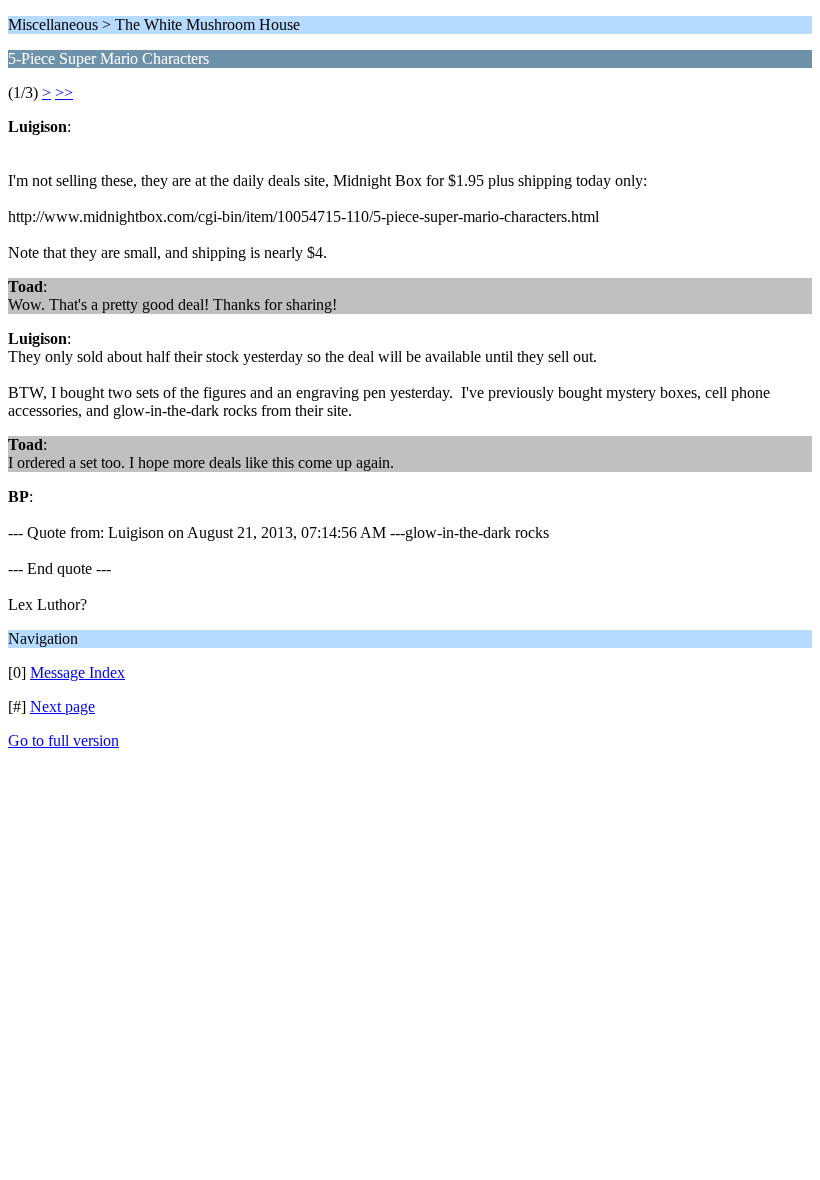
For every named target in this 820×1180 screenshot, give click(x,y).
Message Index (77, 672)
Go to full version (63, 740)
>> (64, 92)
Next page (62, 706)
